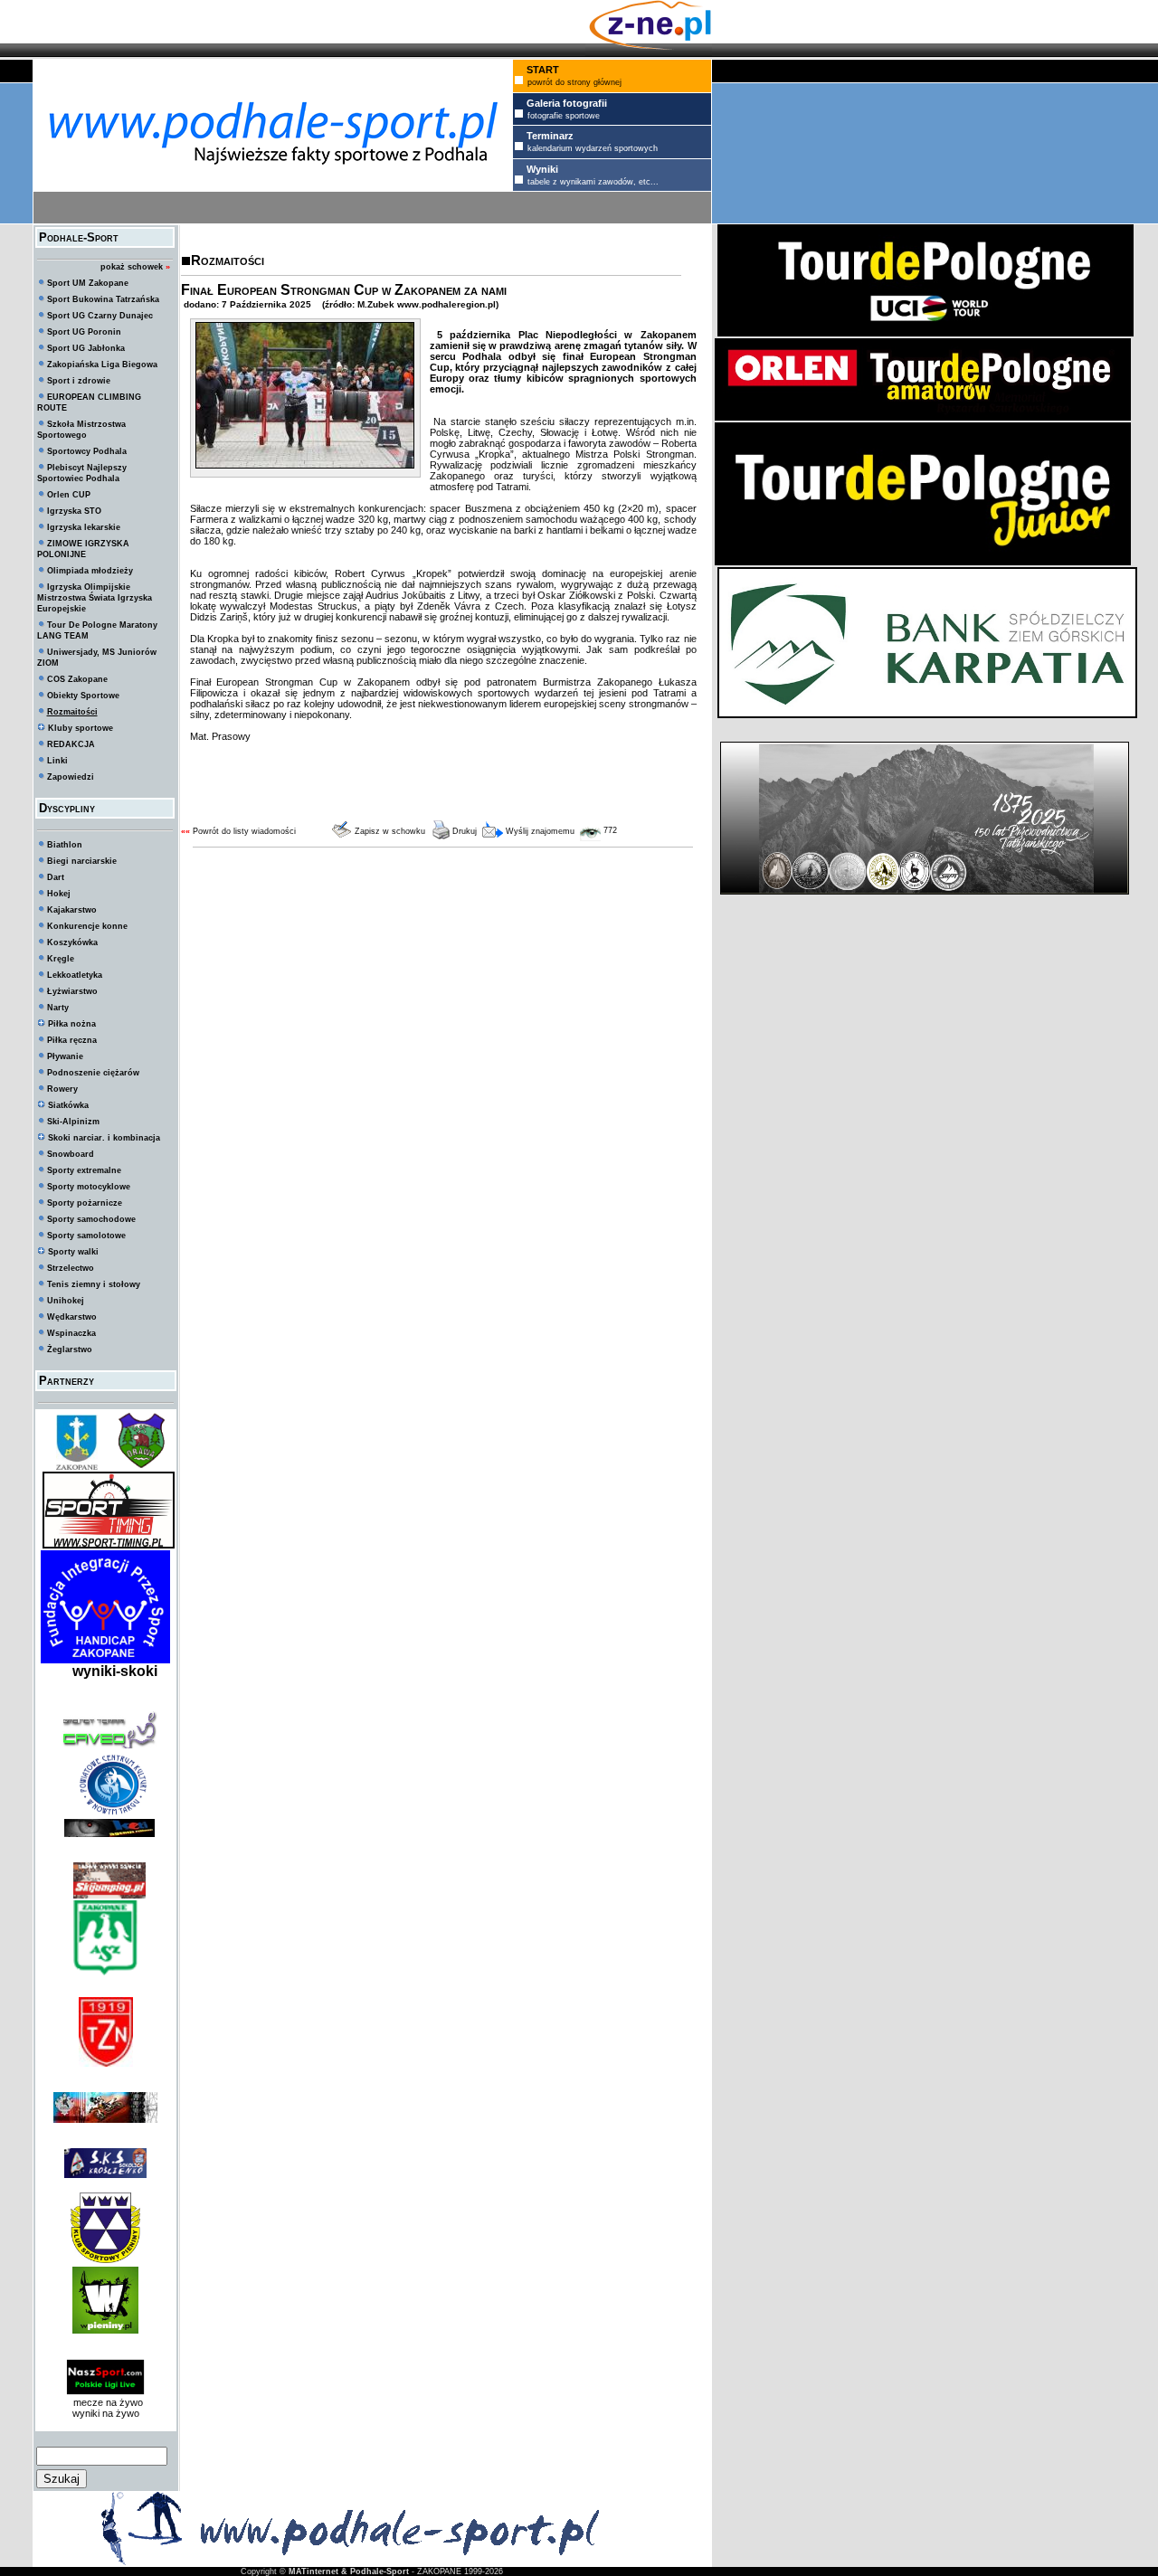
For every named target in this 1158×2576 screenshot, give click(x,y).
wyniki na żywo (106, 2413)
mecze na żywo (105, 2402)
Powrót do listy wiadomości (244, 831)
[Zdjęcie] (305, 465)
